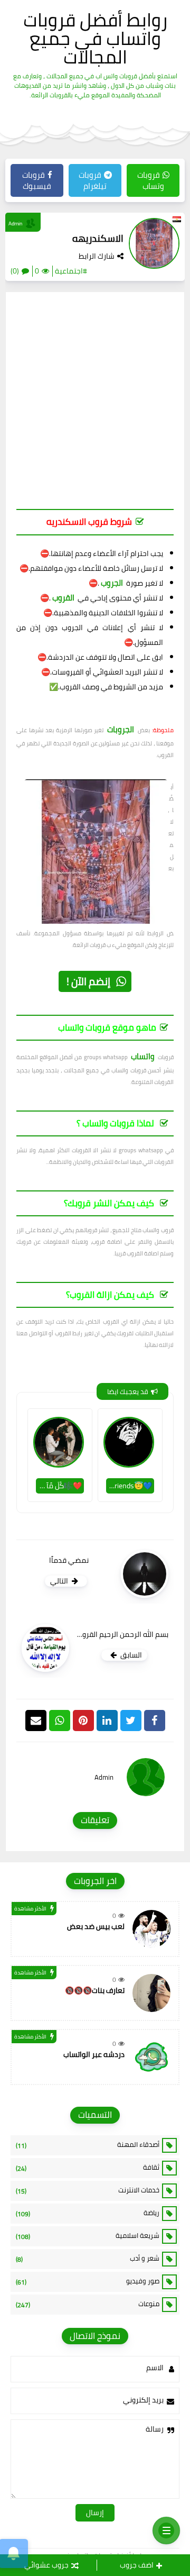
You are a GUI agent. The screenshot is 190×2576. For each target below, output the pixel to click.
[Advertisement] (95, 406)
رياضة (88, 2213)
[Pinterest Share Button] (107, 1721)
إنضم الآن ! (88, 981)
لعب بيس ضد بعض (96, 1926)
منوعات (88, 2304)
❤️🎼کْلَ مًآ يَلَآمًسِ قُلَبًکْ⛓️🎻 (59, 1486)
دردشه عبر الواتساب (94, 2054)
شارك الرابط (97, 256)
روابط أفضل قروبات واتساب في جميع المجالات (95, 38)
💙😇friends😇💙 (129, 1486)
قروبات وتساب (151, 180)
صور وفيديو (88, 2281)
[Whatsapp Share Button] (60, 1721)
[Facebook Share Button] (155, 1721)
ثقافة (88, 2168)
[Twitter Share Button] (131, 1721)
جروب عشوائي (46, 2565)
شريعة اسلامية (88, 2236)
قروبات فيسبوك (37, 180)
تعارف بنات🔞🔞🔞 (95, 1990)
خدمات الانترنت (88, 2190)
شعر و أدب (88, 2259)
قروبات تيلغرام (93, 180)
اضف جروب (137, 2565)
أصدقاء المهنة (88, 2145)
